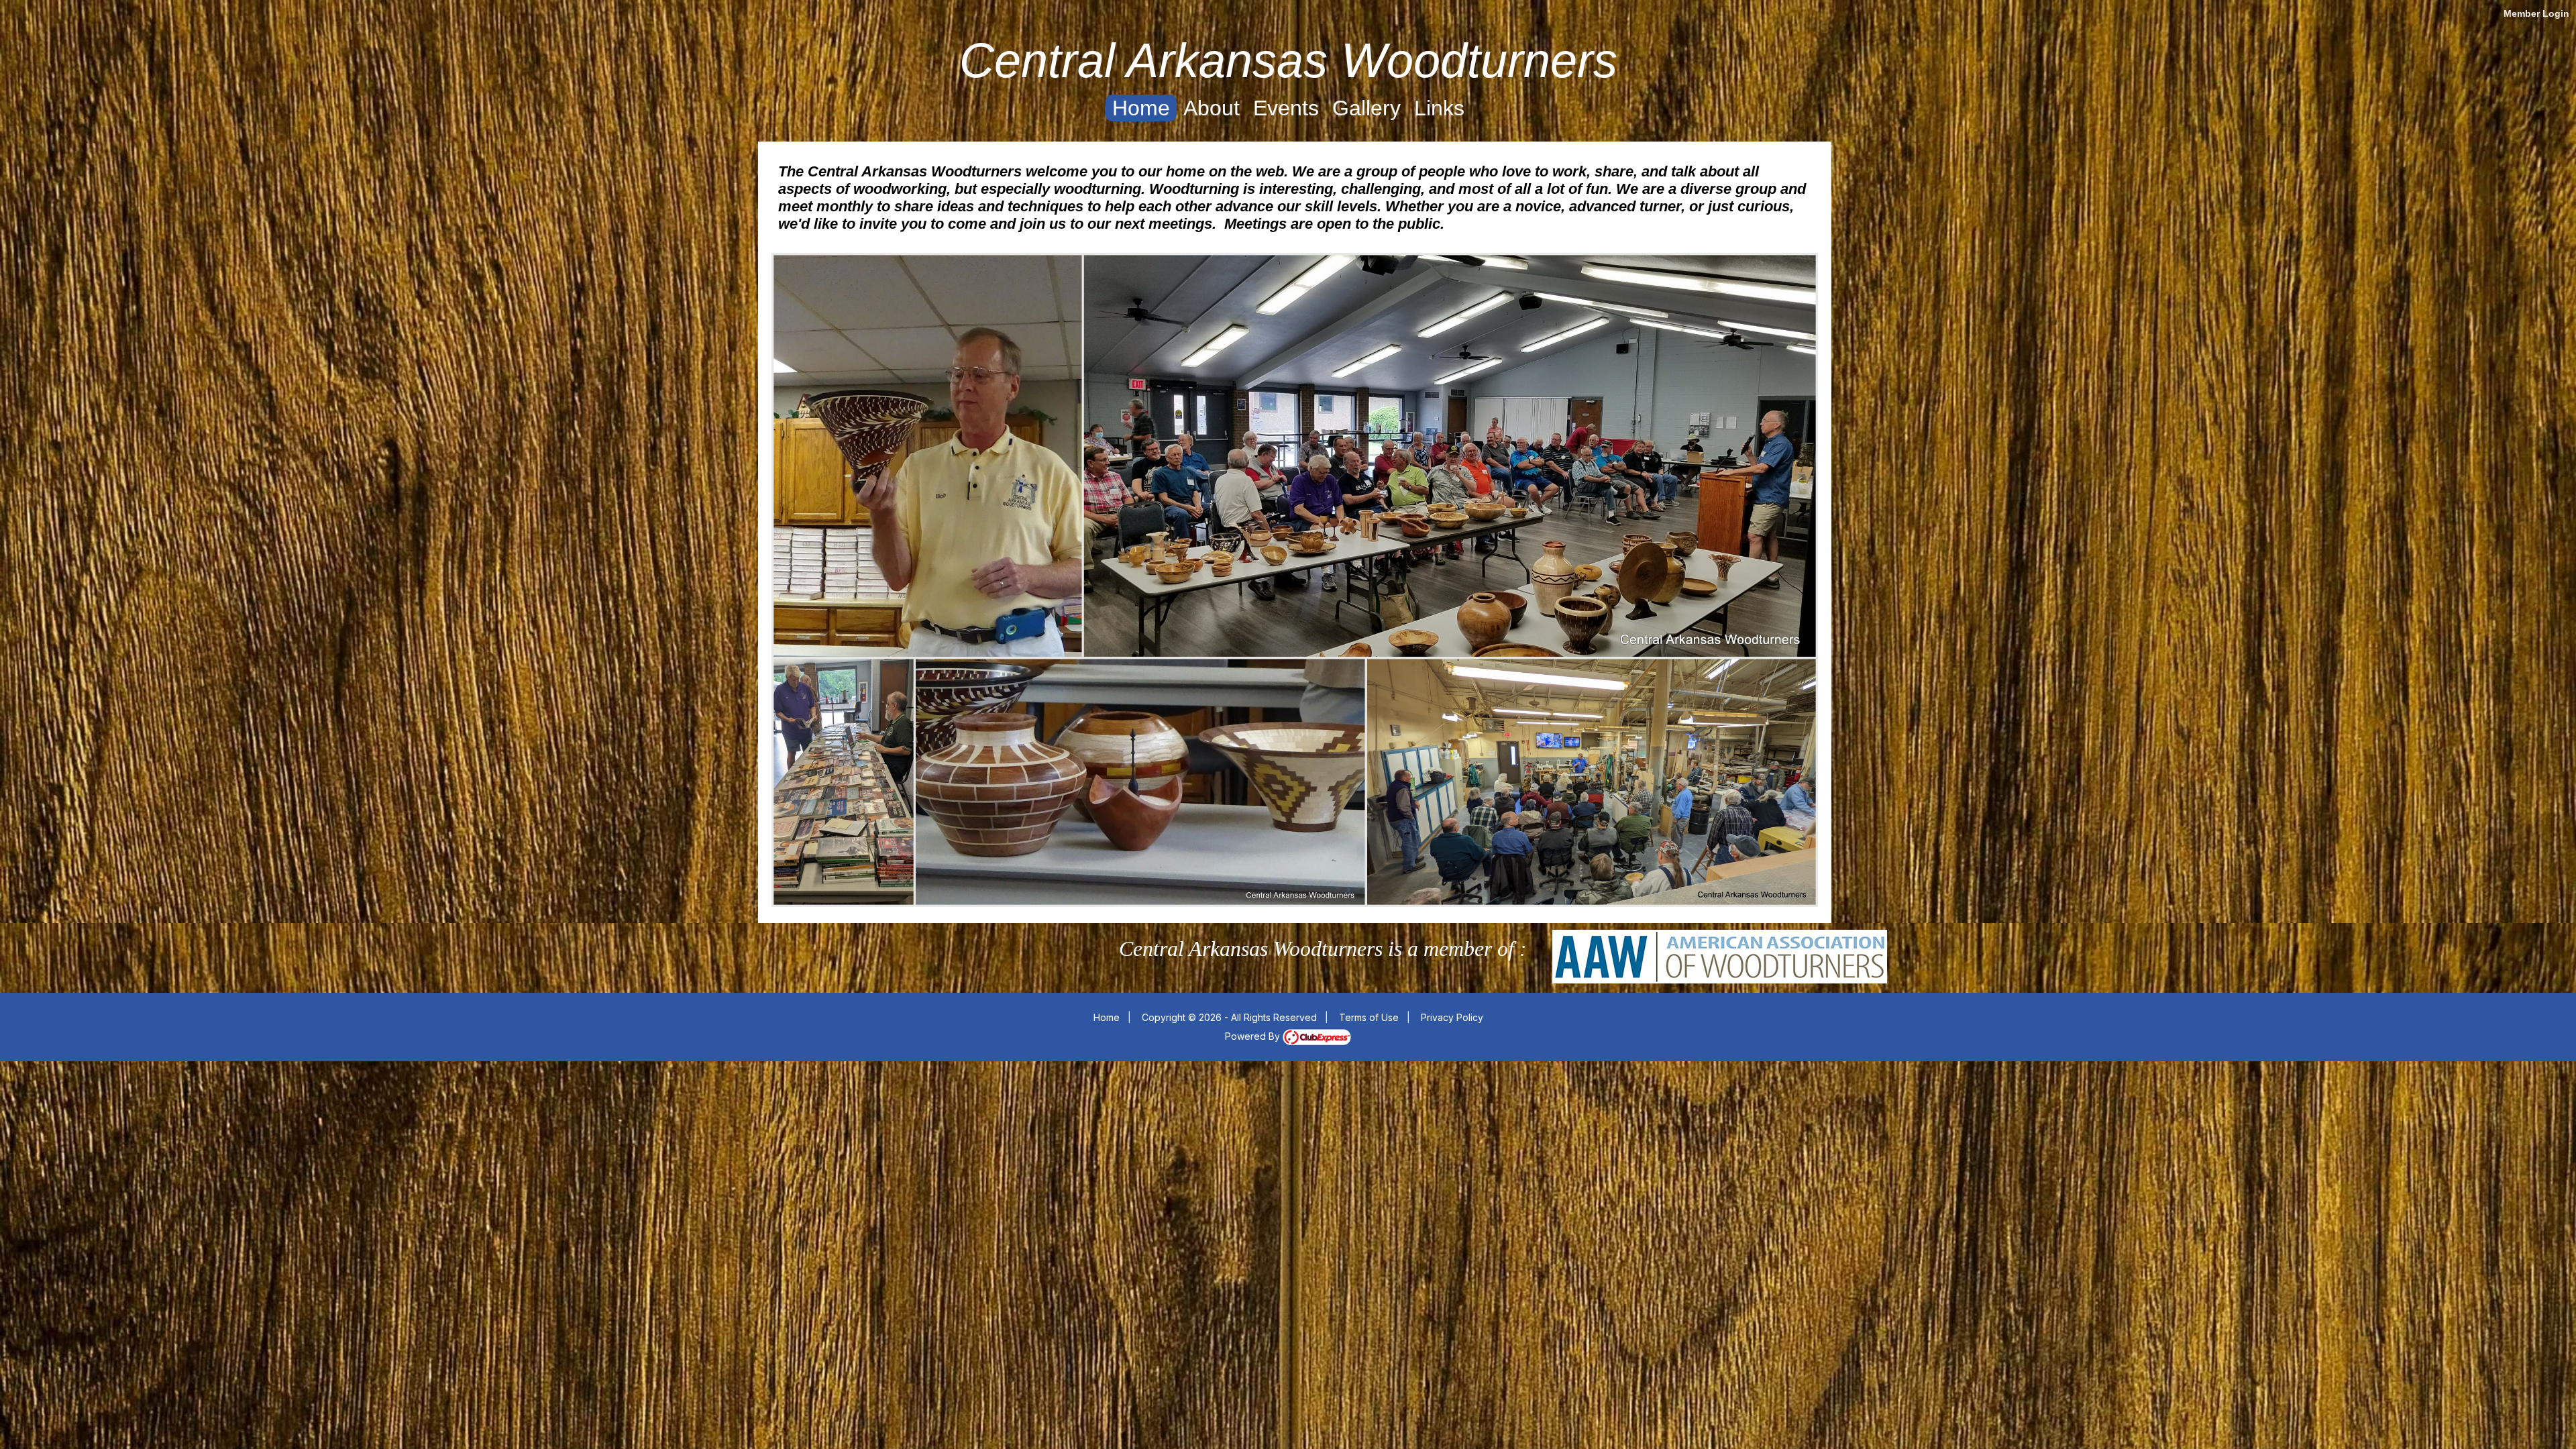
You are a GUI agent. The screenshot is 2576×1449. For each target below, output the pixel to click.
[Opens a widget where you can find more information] (2526, 1426)
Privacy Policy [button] (1452, 1017)
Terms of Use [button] (1369, 1017)
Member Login (2536, 13)
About (1212, 108)
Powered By (1254, 1036)
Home (1141, 108)
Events (1286, 108)
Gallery (1366, 108)
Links (1439, 108)
